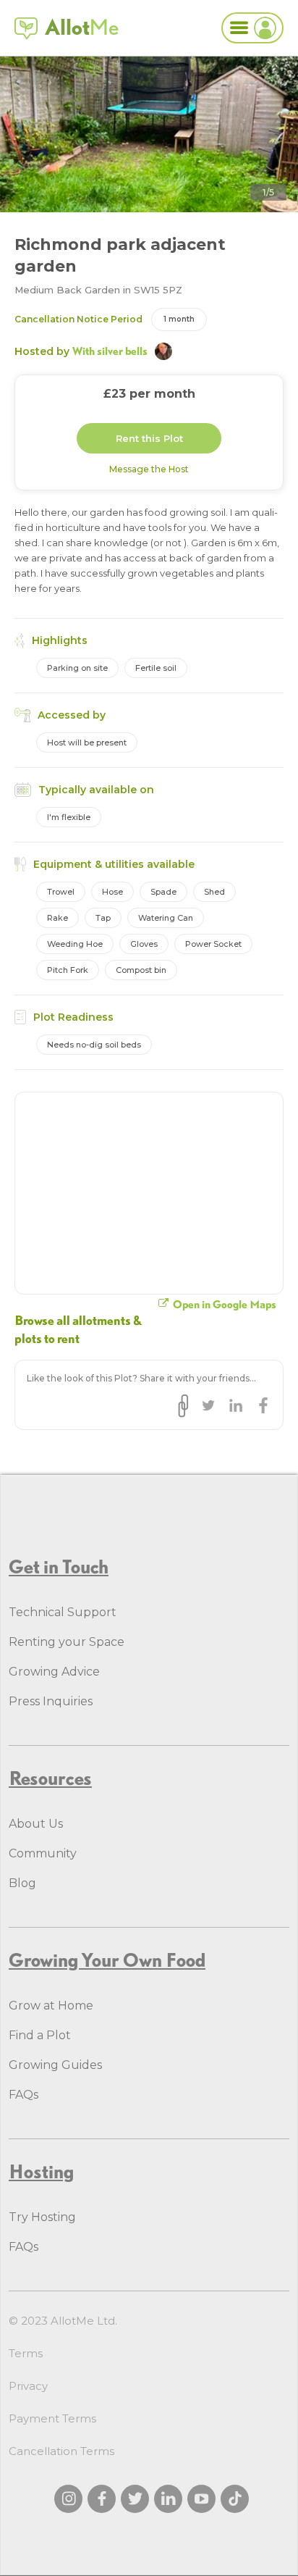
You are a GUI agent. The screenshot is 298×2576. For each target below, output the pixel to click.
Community (43, 1853)
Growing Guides (55, 2065)
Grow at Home (51, 2006)
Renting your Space (67, 1642)
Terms (26, 2353)
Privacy (28, 2386)
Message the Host (149, 469)
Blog (22, 1883)
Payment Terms (52, 2418)
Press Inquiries (51, 1701)
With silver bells (110, 351)
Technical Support (63, 1612)
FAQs (24, 2095)
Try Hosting (42, 2217)
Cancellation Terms (61, 2451)
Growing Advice (54, 1672)
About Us (36, 1824)
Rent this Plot (149, 438)
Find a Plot (40, 2035)
